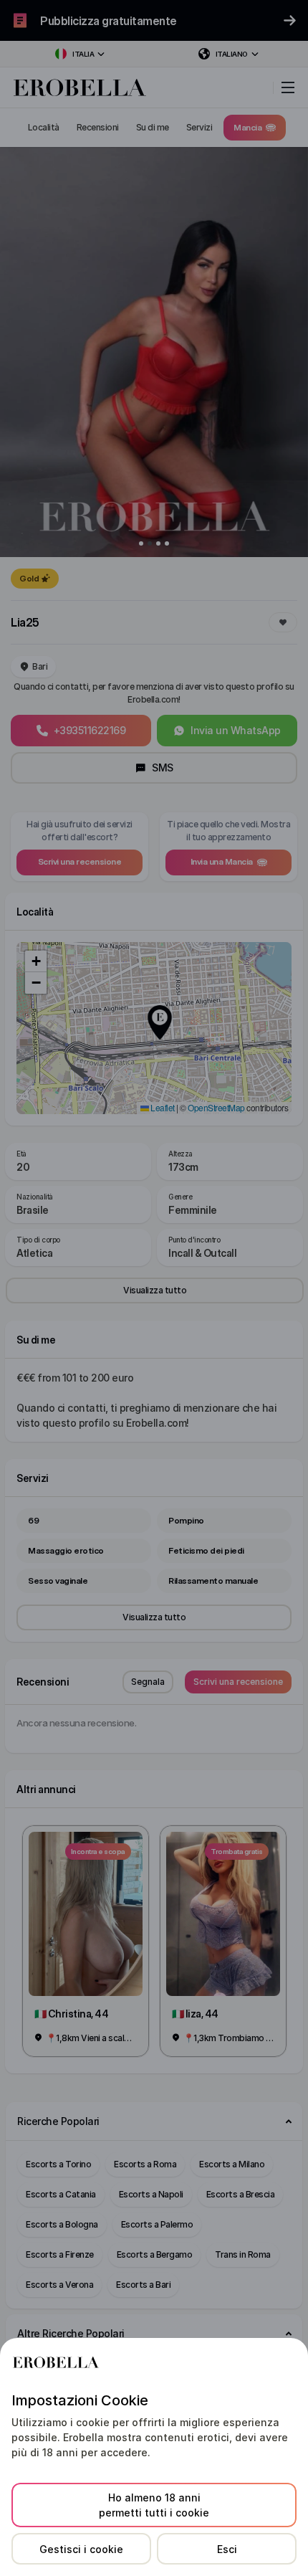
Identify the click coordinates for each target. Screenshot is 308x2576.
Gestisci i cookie (81, 2549)
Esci (227, 2549)
